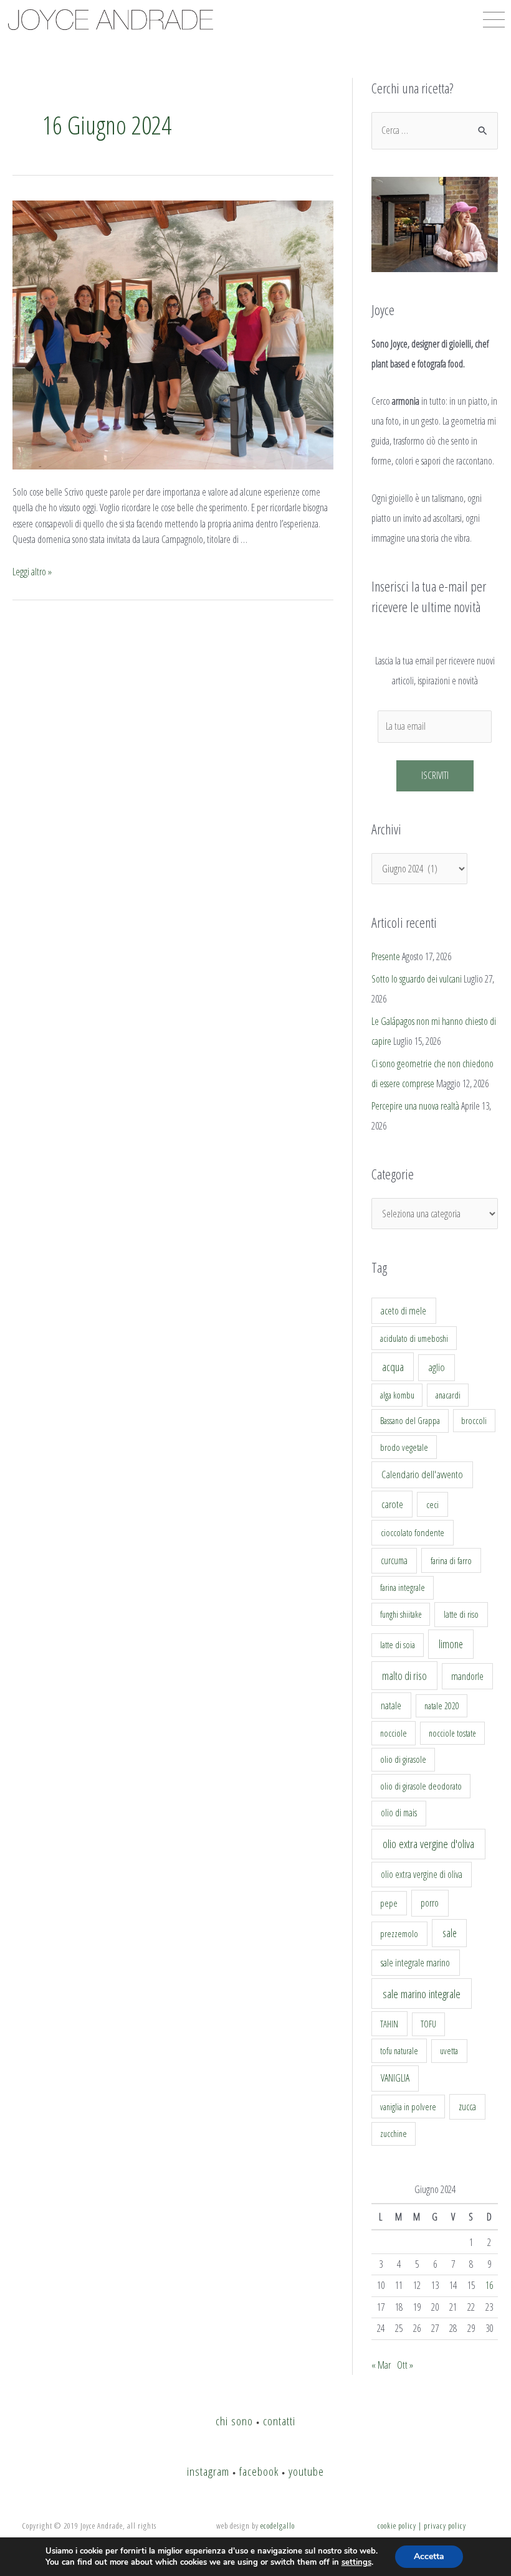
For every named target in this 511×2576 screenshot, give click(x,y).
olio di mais (399, 1813)
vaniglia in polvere (408, 2107)
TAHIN (389, 2024)
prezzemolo (399, 1933)
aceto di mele (404, 1311)
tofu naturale (399, 2050)
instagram (208, 2471)
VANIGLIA (395, 2078)
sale (450, 1933)
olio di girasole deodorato (421, 1786)
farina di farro (451, 1560)
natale (391, 1706)
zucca (467, 2107)
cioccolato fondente (413, 1533)
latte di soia (398, 1645)
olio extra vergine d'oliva (428, 1844)
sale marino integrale (422, 1994)
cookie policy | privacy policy (422, 2526)
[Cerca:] (435, 130)
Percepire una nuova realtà (415, 1106)
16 (489, 2285)
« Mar (381, 2365)
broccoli (474, 1421)
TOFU (428, 2024)
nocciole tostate (452, 1733)
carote (392, 1504)
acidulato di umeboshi (414, 1338)
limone (451, 1644)
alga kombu (397, 1395)
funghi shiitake (401, 1614)
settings (356, 2562)
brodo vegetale (404, 1447)
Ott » (405, 2365)
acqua (393, 1367)
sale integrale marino (415, 1963)
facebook (259, 2471)
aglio (437, 1367)
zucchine (394, 2134)
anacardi (448, 1395)
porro (430, 1903)
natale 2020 (442, 1706)
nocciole (394, 1733)
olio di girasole (403, 1759)
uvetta (449, 2051)
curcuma (394, 1560)
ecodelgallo (278, 2526)
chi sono (234, 2421)
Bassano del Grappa (410, 1421)
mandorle (467, 1676)
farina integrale (403, 1588)
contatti (279, 2421)
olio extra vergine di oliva (422, 1874)
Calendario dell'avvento (422, 1474)
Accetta (429, 2556)
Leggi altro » (32, 572)
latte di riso (461, 1614)
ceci (432, 1504)
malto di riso (404, 1676)
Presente (386, 956)
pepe (389, 1903)
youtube (306, 2471)
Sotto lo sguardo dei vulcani (417, 979)
